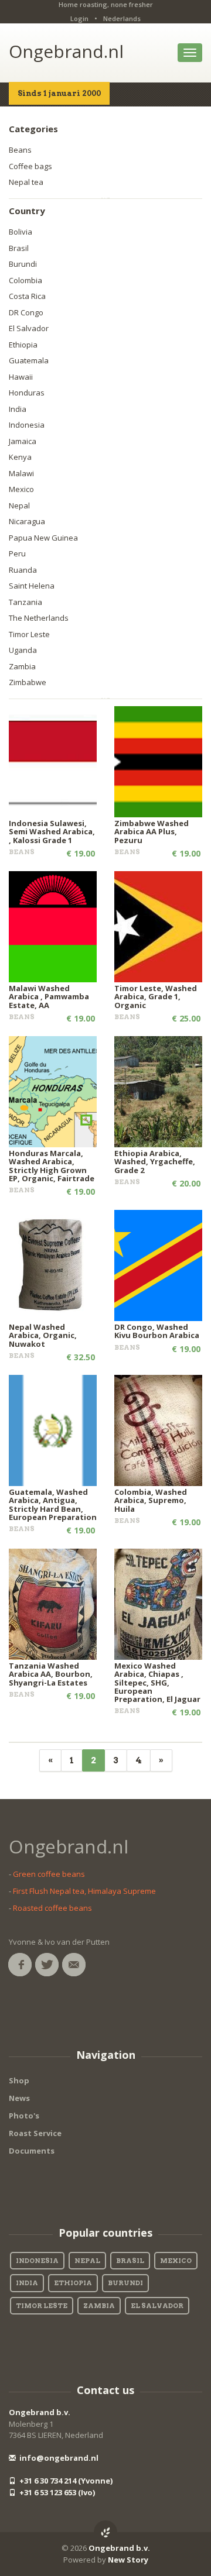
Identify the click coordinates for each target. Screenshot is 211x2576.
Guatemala (29, 360)
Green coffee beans (49, 1874)
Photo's (24, 2116)
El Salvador (29, 328)
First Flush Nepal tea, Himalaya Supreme (84, 1891)
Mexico (21, 489)
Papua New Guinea (43, 538)
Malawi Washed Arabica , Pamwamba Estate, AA (49, 997)
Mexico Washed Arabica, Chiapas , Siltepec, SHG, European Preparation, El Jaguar (157, 1682)
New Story (128, 2560)
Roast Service (35, 2133)
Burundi (23, 264)
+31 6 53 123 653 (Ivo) (56, 2492)
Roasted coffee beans (52, 1908)
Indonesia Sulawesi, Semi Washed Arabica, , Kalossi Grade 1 (52, 832)
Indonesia (27, 425)
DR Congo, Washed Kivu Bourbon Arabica (157, 1331)
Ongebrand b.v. (40, 2412)
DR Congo (26, 312)
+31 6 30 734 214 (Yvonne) (65, 2481)
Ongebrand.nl (66, 51)
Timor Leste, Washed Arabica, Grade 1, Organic (156, 997)
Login (79, 18)
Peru (17, 553)
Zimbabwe (28, 682)
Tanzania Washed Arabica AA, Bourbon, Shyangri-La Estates (51, 1674)
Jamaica (23, 441)
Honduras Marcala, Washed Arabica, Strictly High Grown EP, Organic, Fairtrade (52, 1166)
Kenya (20, 457)
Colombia (25, 280)
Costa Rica (27, 296)
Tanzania (25, 602)
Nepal (19, 505)
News (19, 2098)
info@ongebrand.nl (58, 2458)
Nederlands (122, 18)
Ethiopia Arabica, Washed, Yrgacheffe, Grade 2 (155, 1162)
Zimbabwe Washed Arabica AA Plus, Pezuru (152, 832)
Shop (19, 2080)
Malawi (21, 473)
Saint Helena (32, 586)
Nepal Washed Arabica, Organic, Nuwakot (43, 1335)
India (18, 409)
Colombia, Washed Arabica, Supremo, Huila (151, 1500)
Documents (32, 2151)
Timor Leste (29, 634)
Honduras (27, 393)
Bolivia (21, 232)
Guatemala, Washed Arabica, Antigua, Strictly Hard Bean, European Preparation (53, 1504)
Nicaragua (27, 521)
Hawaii (21, 377)
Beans (20, 150)
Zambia (22, 666)
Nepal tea (26, 182)
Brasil (19, 248)
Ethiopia (23, 345)
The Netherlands (39, 618)
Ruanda (23, 570)
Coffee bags (30, 166)
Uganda (23, 650)
